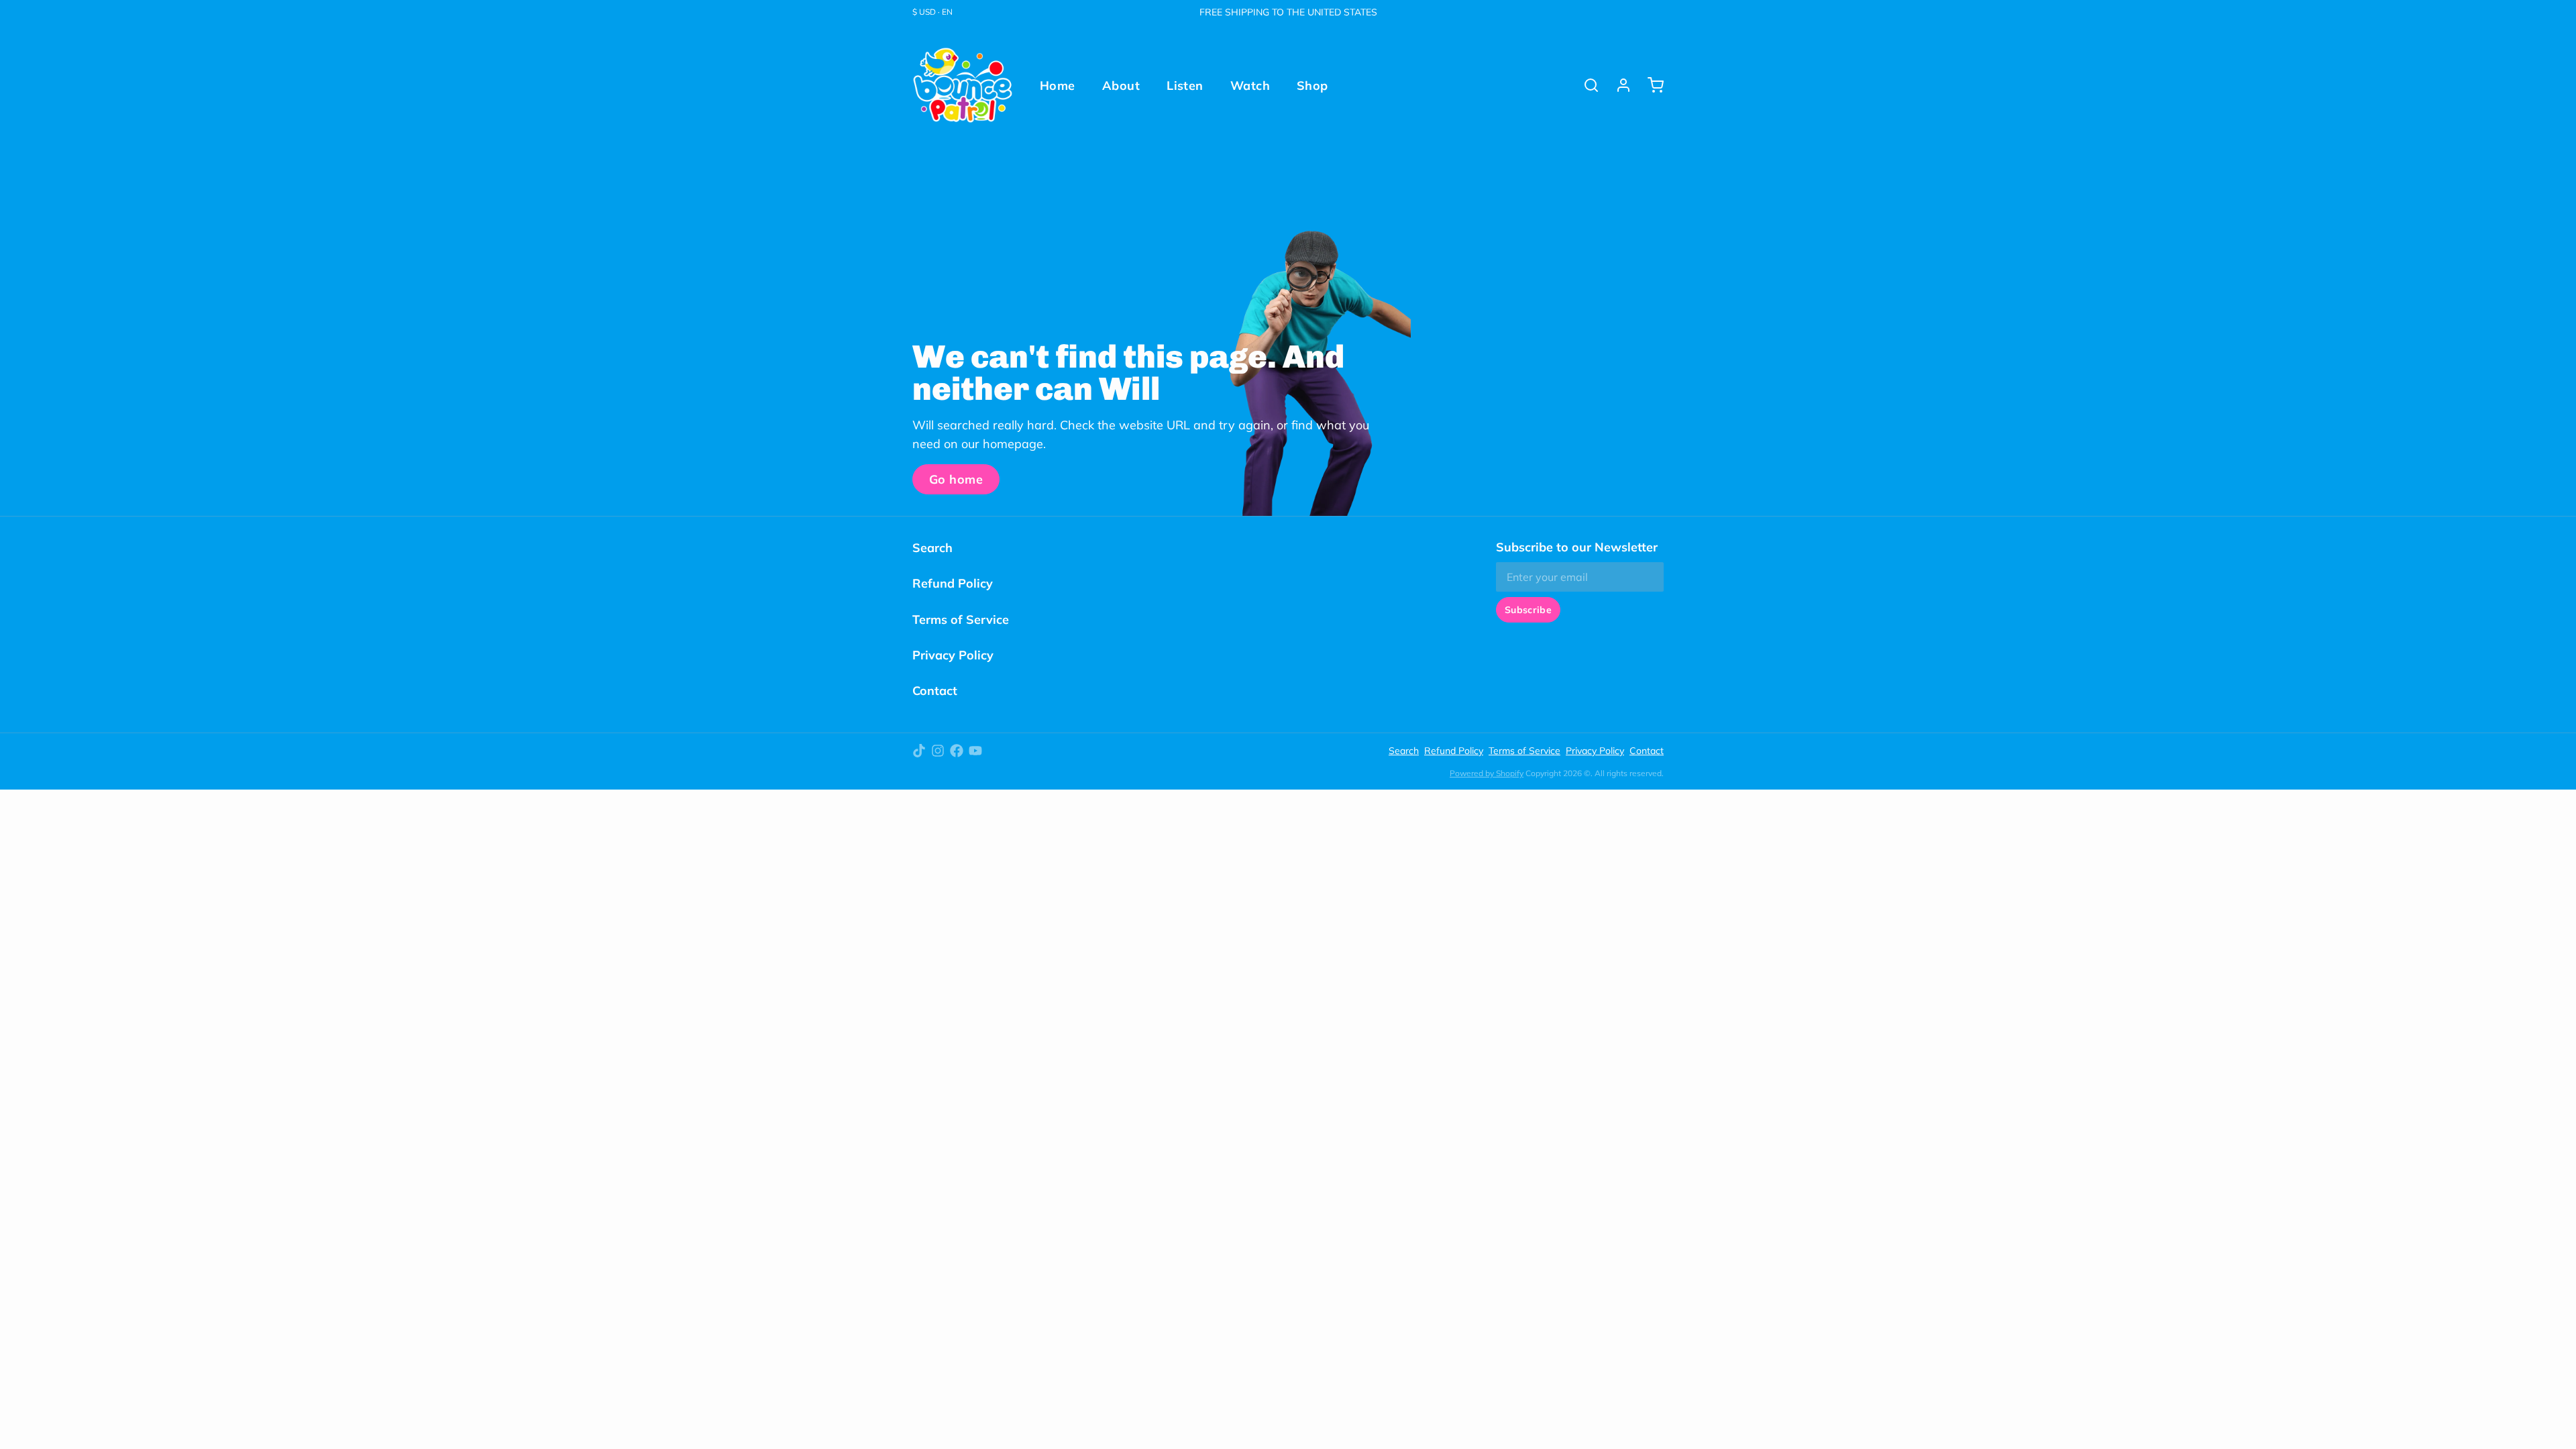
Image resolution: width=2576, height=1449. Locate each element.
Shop (1312, 86)
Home (1058, 86)
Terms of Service (961, 620)
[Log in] (1618, 85)
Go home (956, 479)
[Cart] (1650, 85)
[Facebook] (957, 751)
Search (932, 548)
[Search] (1586, 85)
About (1121, 86)
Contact (935, 691)
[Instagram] (938, 751)
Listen (1185, 86)
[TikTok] (919, 751)
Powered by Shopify (1487, 773)
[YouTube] (975, 751)
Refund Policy (953, 583)
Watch (1250, 86)
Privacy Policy (953, 655)
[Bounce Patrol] (963, 85)
